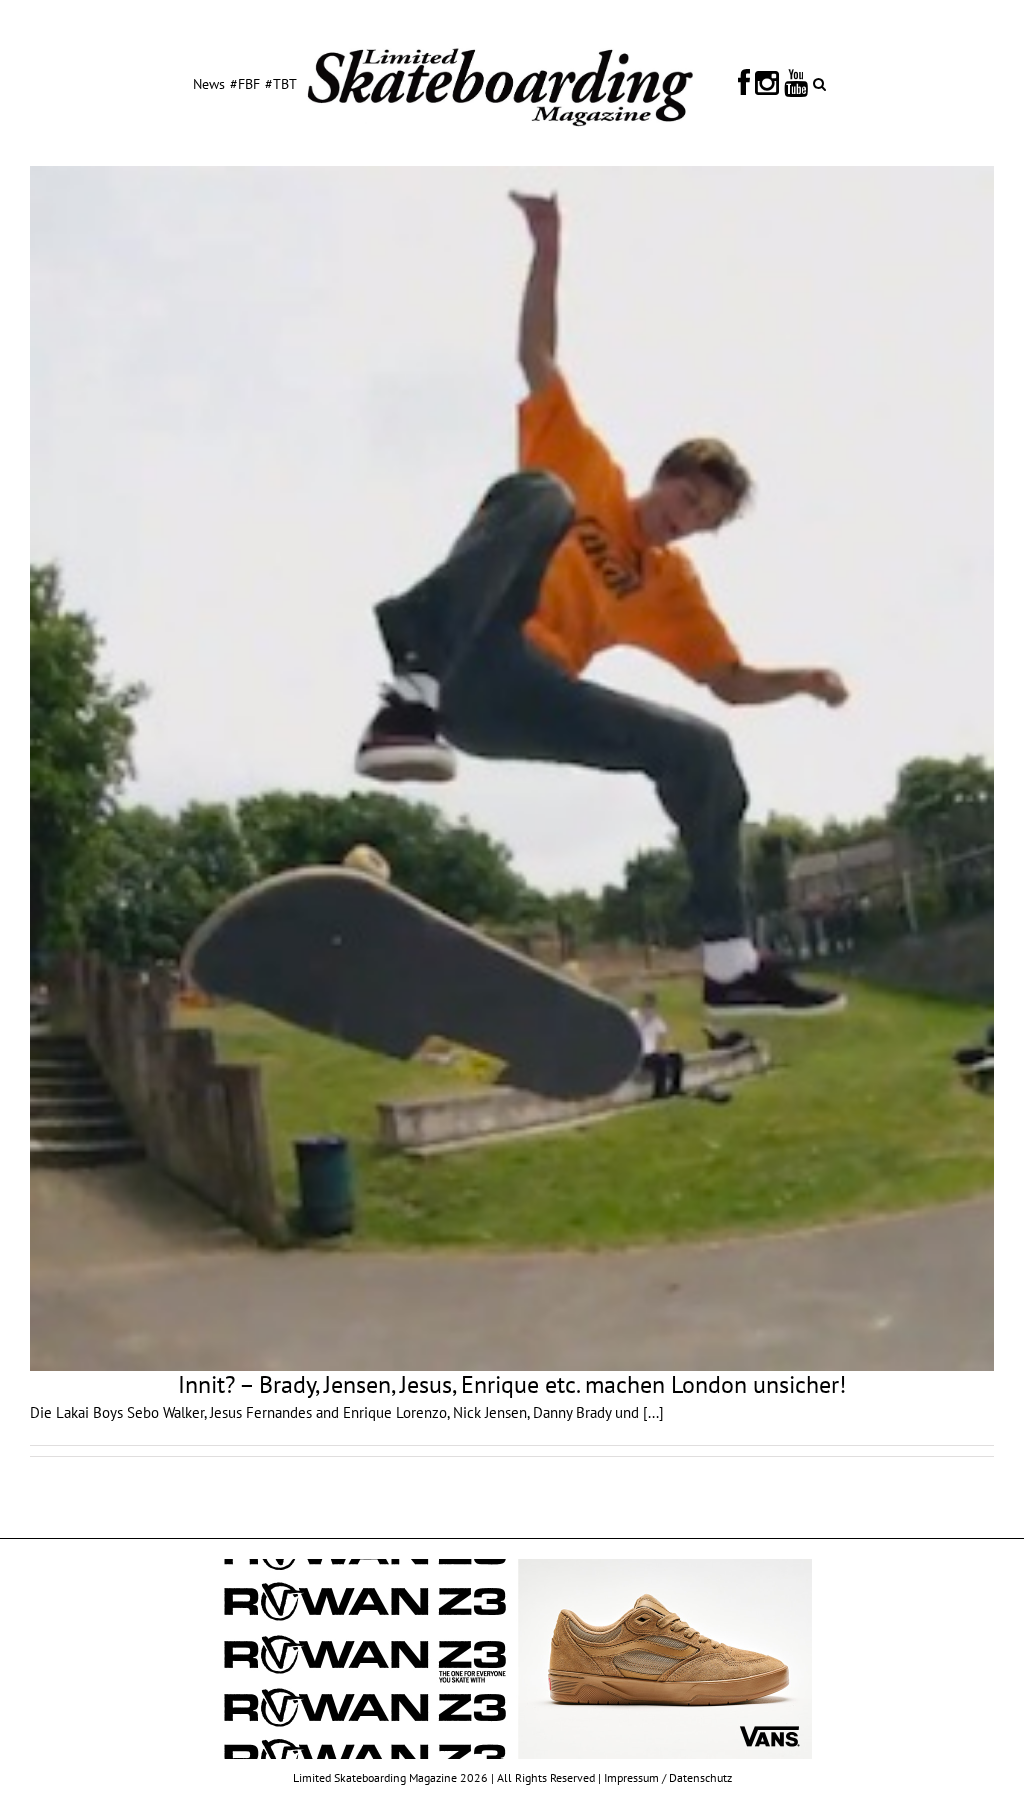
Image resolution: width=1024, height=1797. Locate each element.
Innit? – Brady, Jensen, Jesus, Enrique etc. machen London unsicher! (512, 1384)
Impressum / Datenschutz (668, 1777)
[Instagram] (767, 83)
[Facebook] (744, 83)
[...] (653, 1412)
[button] (819, 83)
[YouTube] (796, 83)
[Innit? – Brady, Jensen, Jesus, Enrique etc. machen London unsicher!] (512, 768)
